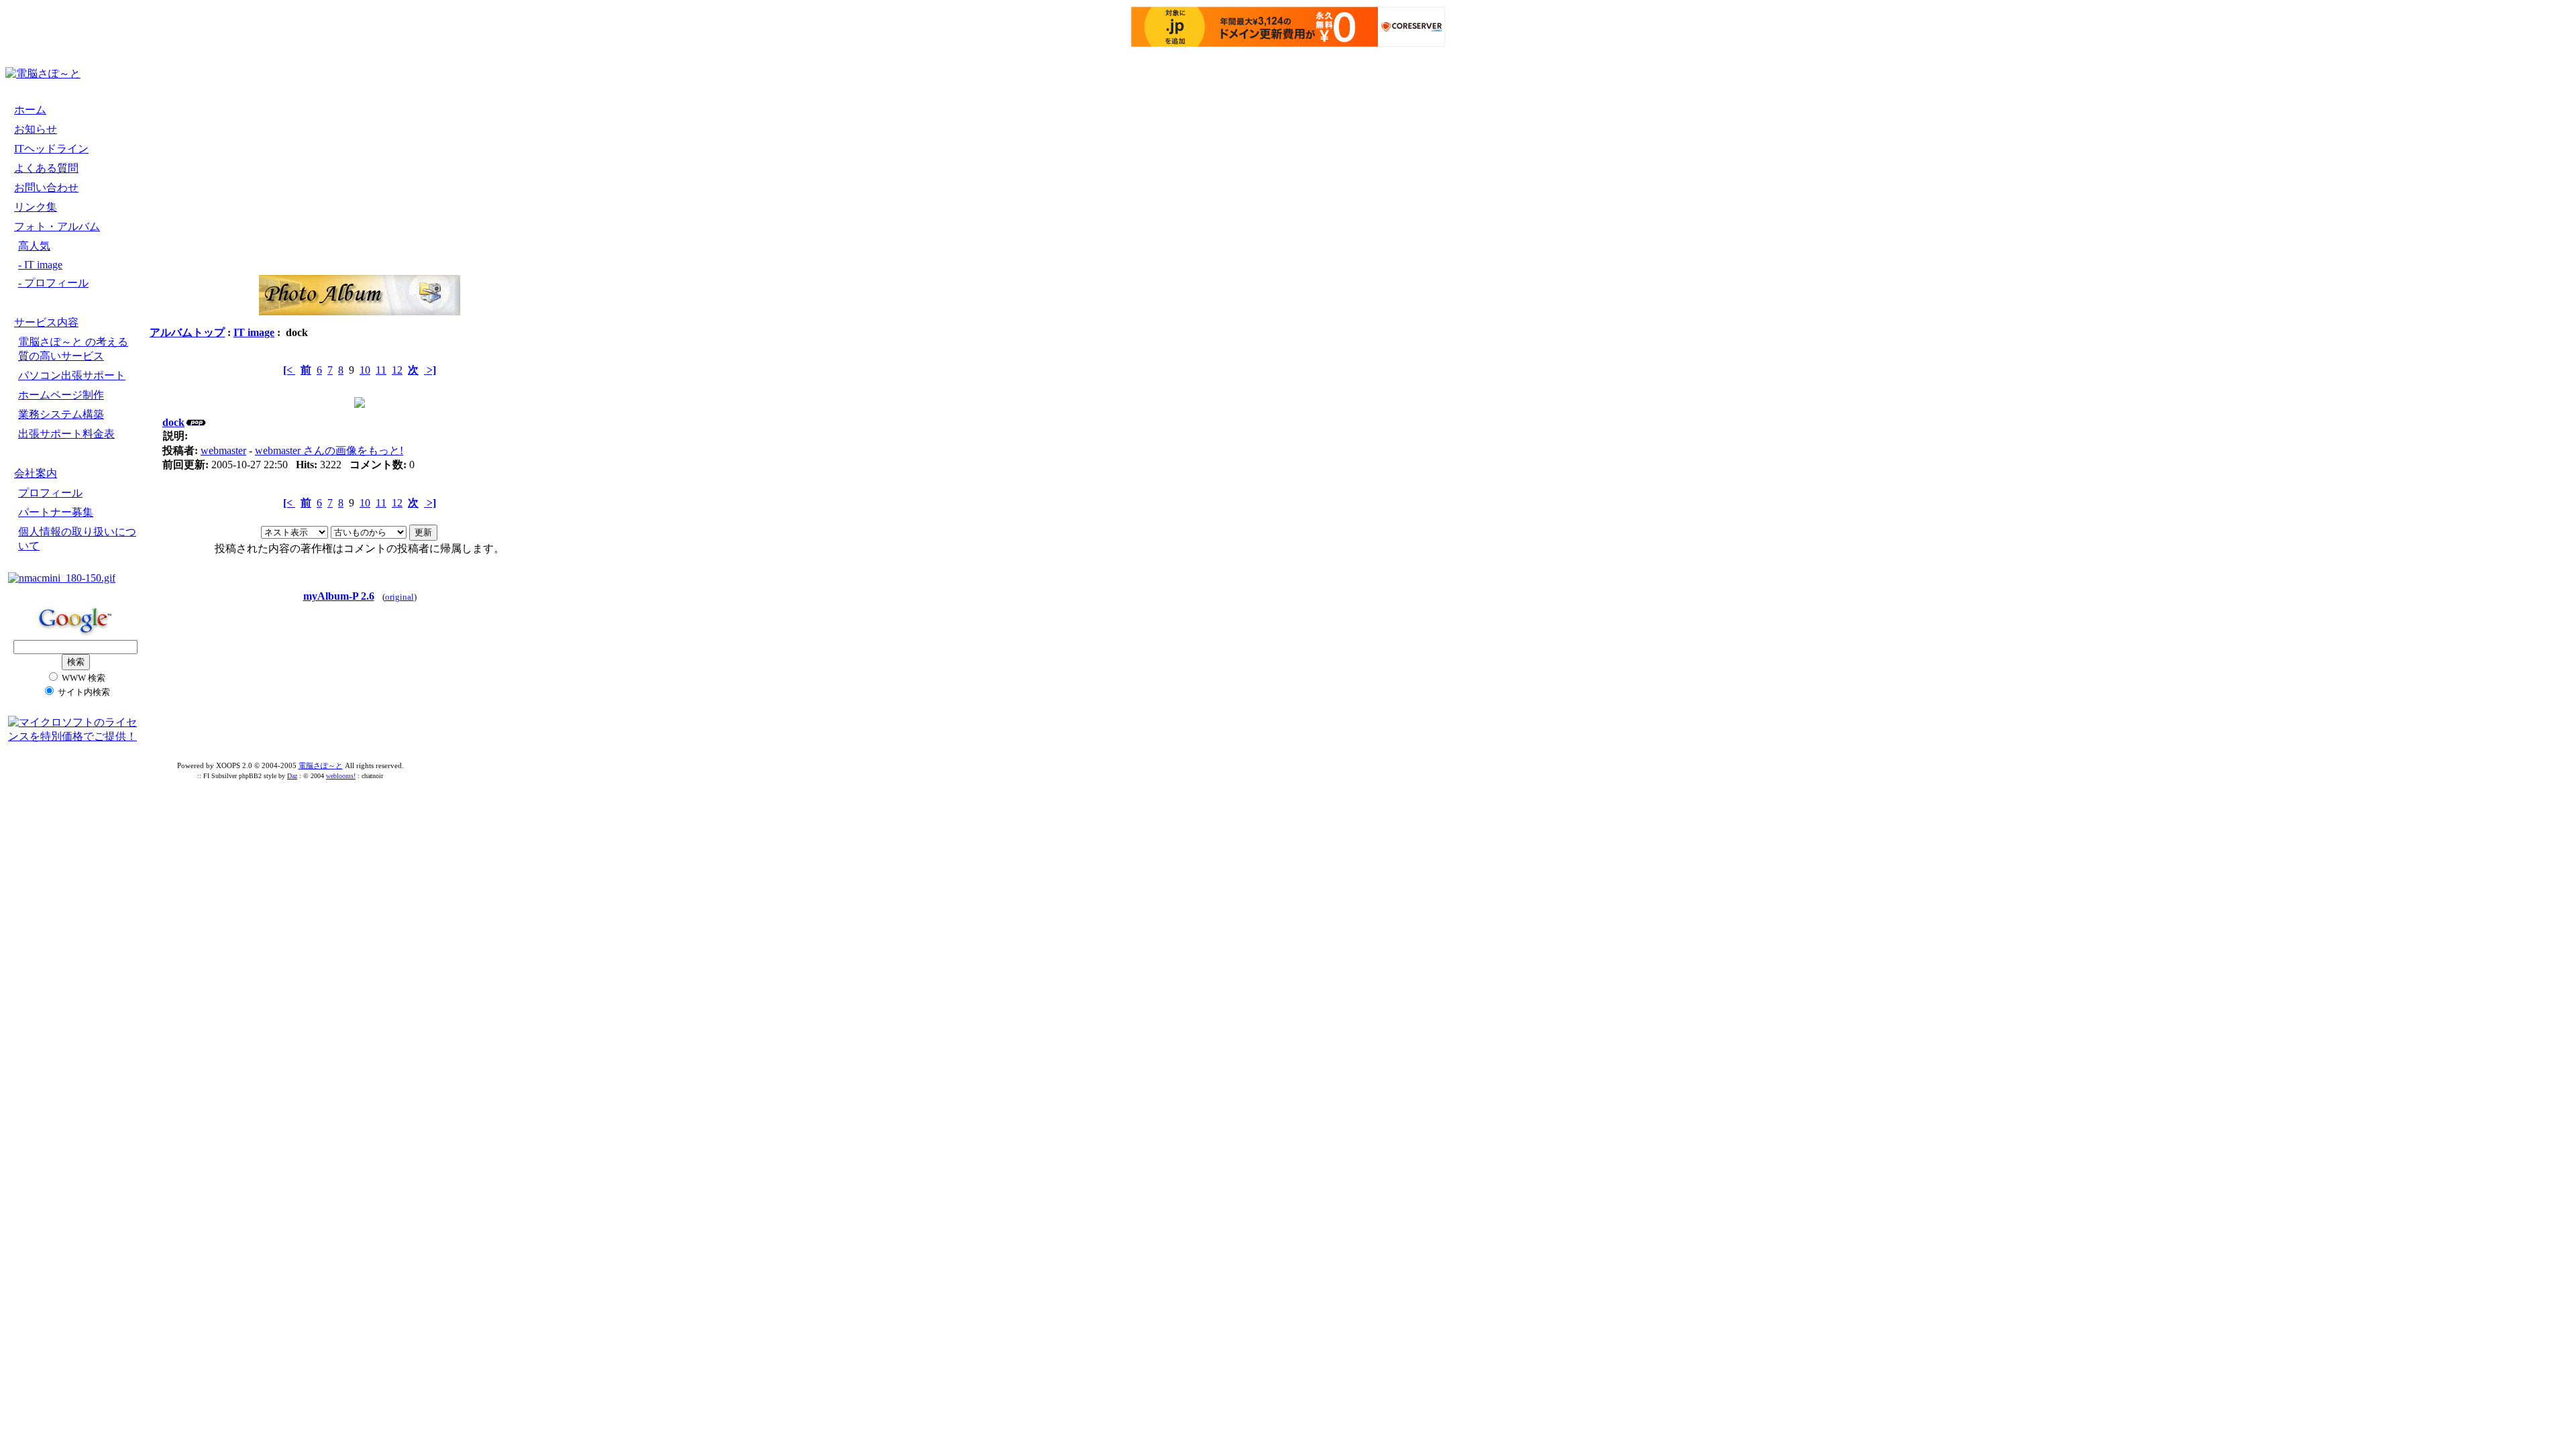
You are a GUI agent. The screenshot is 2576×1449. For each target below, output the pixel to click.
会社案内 (36, 473)
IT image (254, 332)
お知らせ (36, 129)
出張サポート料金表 (66, 434)
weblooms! (341, 776)
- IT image (40, 265)
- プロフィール (53, 283)
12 (397, 370)
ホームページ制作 (61, 395)
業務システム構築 (61, 414)
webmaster (223, 450)
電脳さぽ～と (321, 765)
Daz (292, 776)
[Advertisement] (237, 74)
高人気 (34, 246)
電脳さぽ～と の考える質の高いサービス (73, 349)
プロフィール (50, 493)
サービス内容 (46, 322)
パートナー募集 (56, 512)
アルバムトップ (187, 332)
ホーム (30, 110)
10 (365, 370)
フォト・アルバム (57, 226)
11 (381, 370)
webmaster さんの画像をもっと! (329, 450)
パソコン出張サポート (72, 375)
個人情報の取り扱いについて (77, 539)
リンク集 (36, 207)
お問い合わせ (46, 187)
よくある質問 (46, 168)
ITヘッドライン (51, 149)
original (399, 597)
